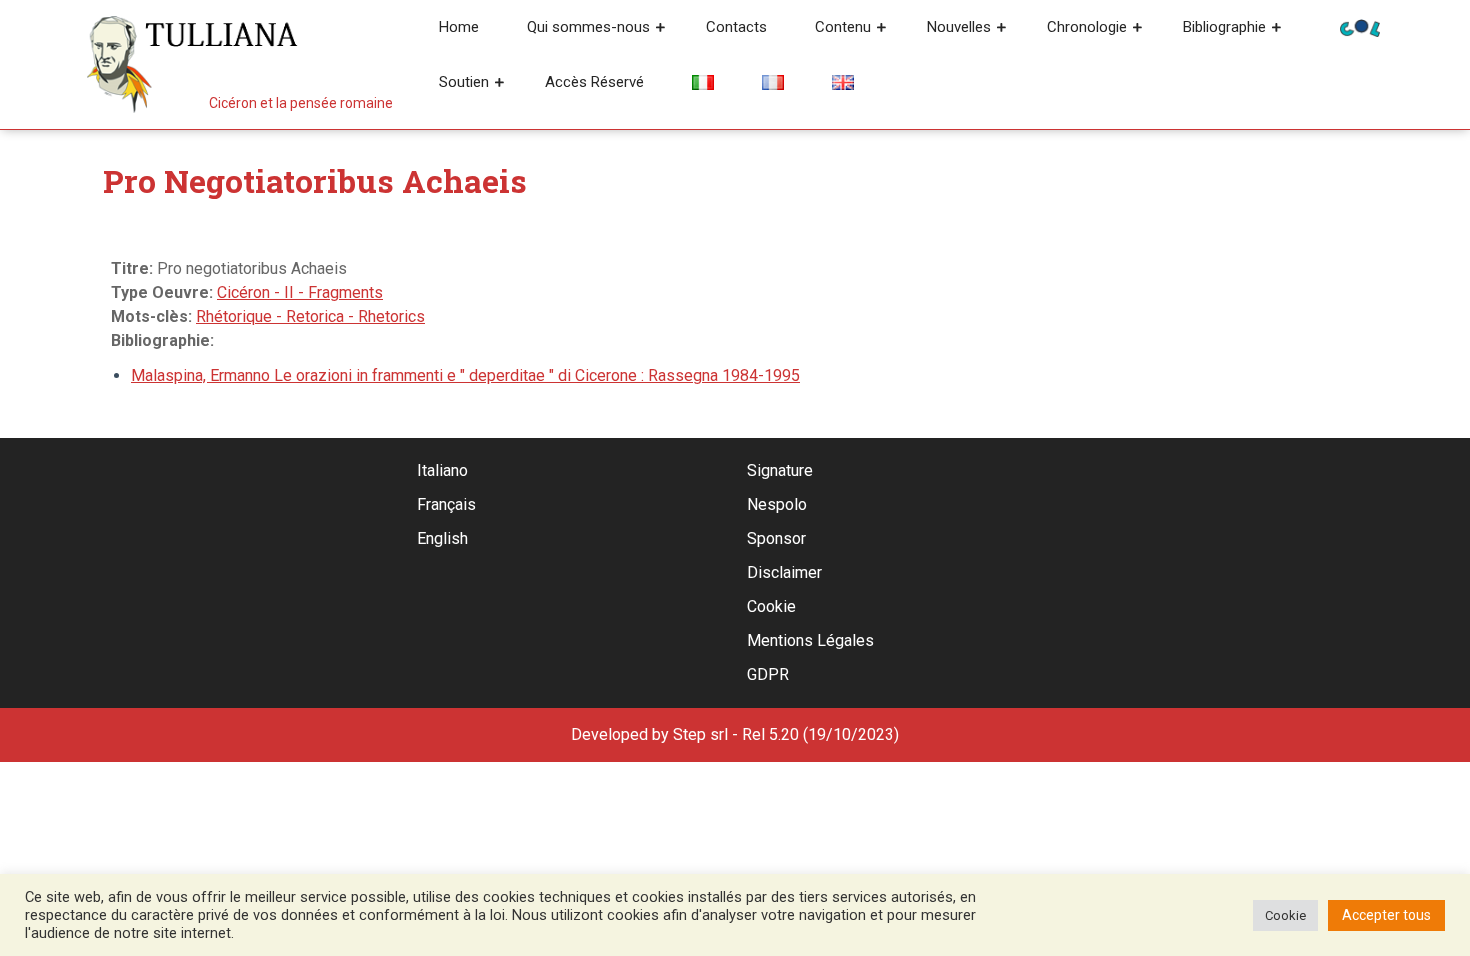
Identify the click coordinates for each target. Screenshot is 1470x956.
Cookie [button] (1285, 915)
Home (459, 27)
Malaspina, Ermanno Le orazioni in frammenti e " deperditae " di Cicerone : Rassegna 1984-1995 (465, 375)
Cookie (771, 606)
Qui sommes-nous (588, 27)
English (442, 538)
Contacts (736, 27)
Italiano (442, 470)
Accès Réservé (594, 82)
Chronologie (1087, 27)
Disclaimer (784, 572)
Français (446, 504)
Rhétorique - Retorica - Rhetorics (310, 316)
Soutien (464, 82)
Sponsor (776, 538)
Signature (780, 470)
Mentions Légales (810, 640)
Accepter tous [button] (1386, 915)
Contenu (843, 27)
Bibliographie (1224, 27)
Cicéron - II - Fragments (300, 292)
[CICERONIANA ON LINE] (1360, 26)
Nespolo (777, 504)
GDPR (768, 674)
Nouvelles (959, 27)
